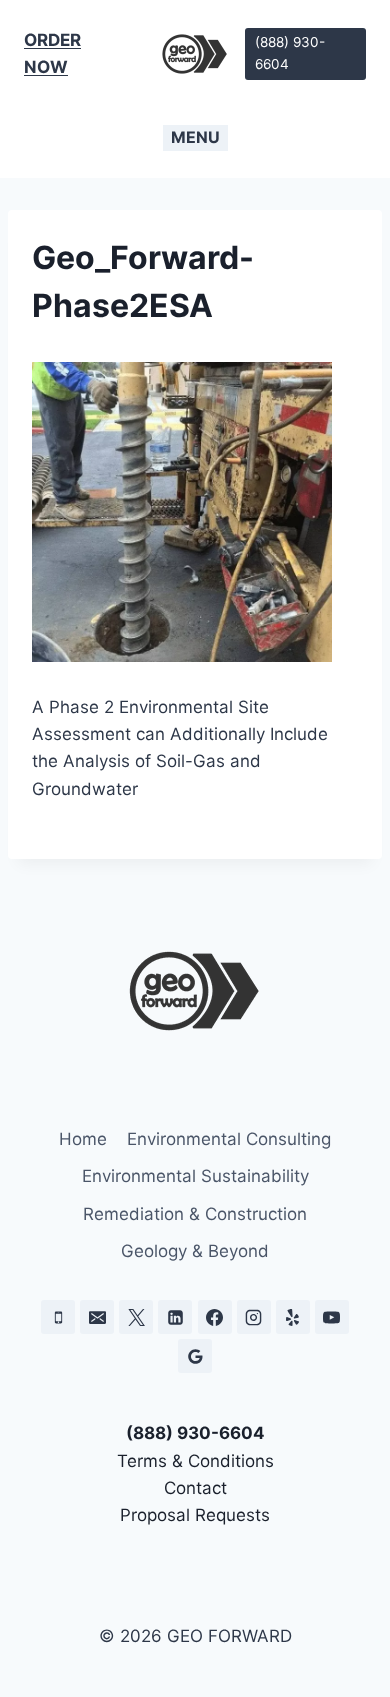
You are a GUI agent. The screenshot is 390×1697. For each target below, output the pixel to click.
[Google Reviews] (195, 1356)
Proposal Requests (195, 1515)
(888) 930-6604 (290, 53)
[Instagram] (254, 1317)
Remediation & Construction (195, 1214)
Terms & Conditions (195, 1461)
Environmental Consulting (229, 1139)
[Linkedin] (175, 1317)
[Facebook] (215, 1317)
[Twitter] (136, 1317)
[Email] (97, 1317)
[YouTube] (332, 1317)
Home (83, 1139)
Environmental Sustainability (195, 1176)
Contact (195, 1488)
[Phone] (58, 1317)
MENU (195, 137)
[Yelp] (293, 1317)
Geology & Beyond (195, 1251)
